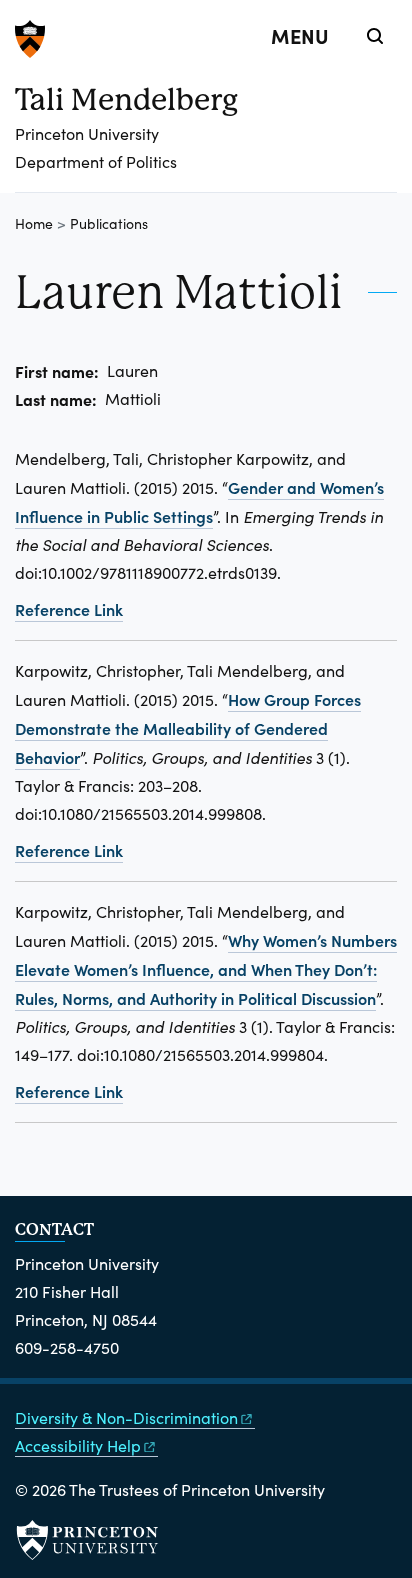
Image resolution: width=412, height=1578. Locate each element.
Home (34, 223)
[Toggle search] (375, 36)
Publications (109, 223)
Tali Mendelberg (126, 99)
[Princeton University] (206, 39)
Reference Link (69, 609)
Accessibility (78, 1445)
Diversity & (126, 1417)
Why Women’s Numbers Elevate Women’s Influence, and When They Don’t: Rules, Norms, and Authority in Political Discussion (206, 969)
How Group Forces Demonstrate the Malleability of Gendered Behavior (188, 728)
